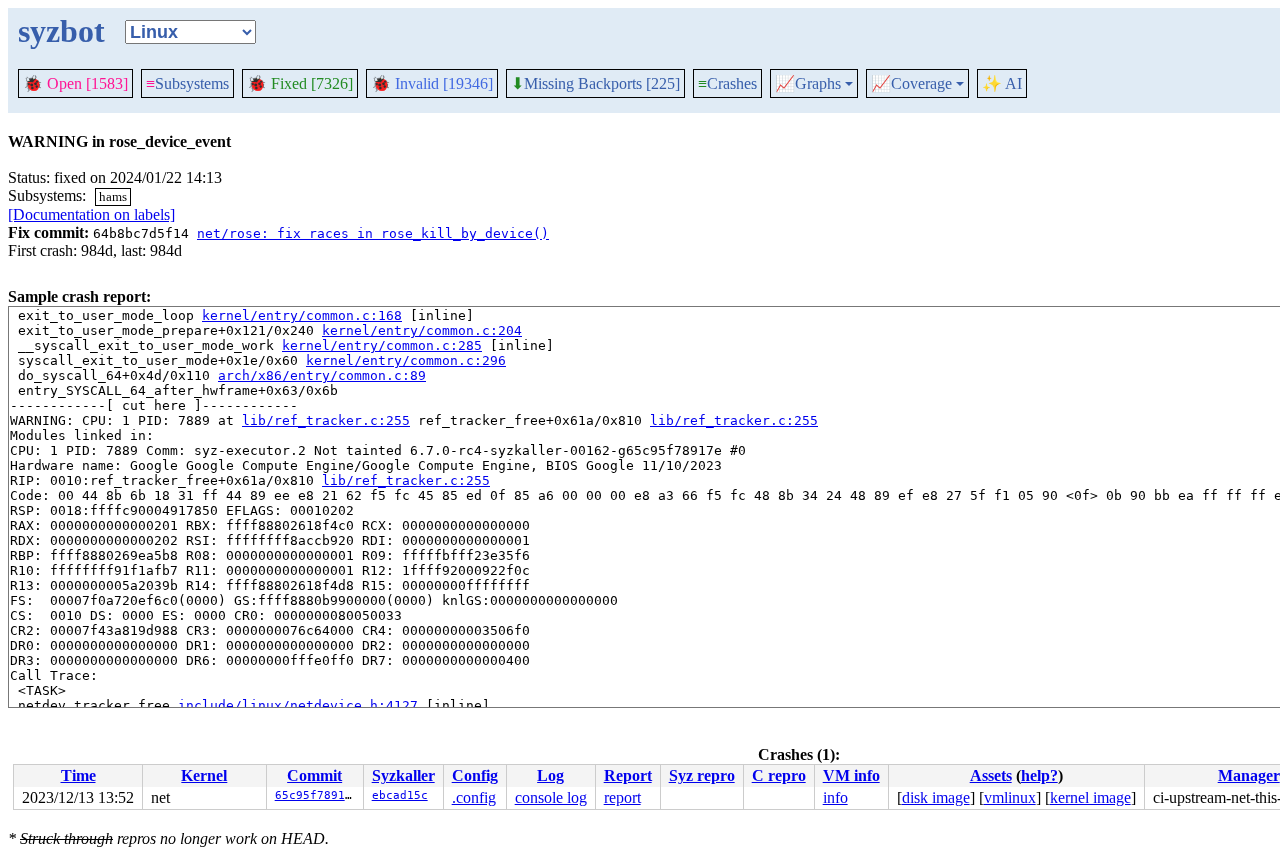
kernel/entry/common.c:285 (382, 345)
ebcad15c (400, 795)
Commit (314, 775)
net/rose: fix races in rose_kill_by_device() (373, 233)
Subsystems (187, 83)
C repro (779, 775)
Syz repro (702, 775)
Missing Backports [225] (595, 84)
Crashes (727, 83)
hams (113, 196)
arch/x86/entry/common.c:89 (322, 375)
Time (78, 775)
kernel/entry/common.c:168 (302, 315)
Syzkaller (403, 775)
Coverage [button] (911, 84)
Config (475, 775)
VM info (851, 775)
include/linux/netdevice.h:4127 (298, 705)
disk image (936, 797)
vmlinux (1010, 797)
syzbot (61, 31)
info (835, 797)
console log (551, 797)
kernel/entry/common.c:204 (422, 330)
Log (550, 775)
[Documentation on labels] (91, 214)
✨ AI (1002, 83)
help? (1039, 775)
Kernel (204, 775)
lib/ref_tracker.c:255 (326, 420)
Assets (991, 775)
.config (474, 797)
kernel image (1090, 797)
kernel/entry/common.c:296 (406, 360)
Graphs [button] (808, 84)
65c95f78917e (317, 795)
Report (628, 775)
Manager (1249, 775)
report (622, 797)
